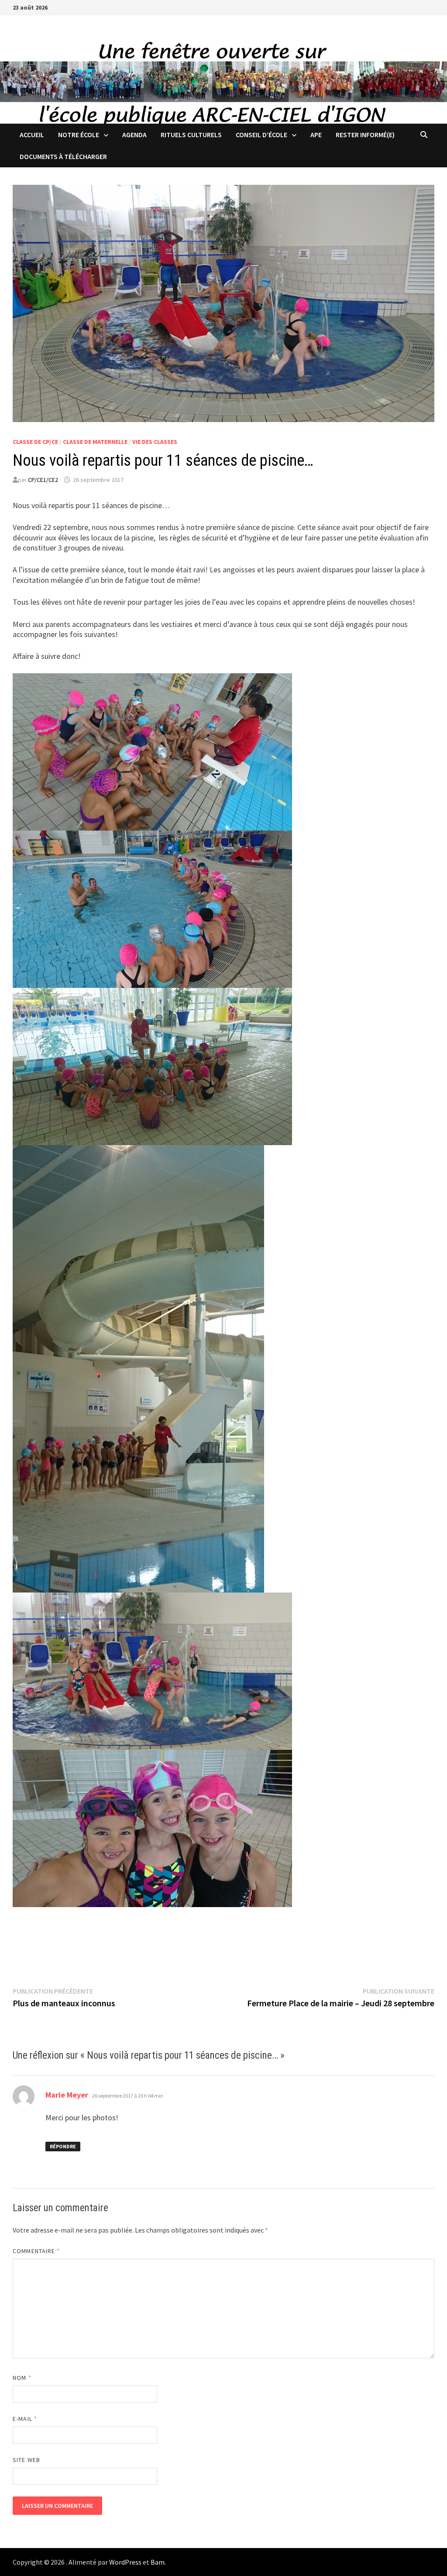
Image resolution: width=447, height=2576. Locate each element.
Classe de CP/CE (35, 442)
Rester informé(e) (365, 135)
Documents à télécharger (63, 156)
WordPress (125, 2562)
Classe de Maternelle (95, 442)
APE (316, 135)
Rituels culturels (191, 135)
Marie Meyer (67, 2095)
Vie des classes (155, 442)
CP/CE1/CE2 (43, 480)
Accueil (32, 135)
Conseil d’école (261, 135)
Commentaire (36, 2251)
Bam (158, 2562)
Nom (22, 2378)
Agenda (134, 135)
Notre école (79, 135)
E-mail (25, 2419)
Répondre (63, 2146)
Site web (26, 2460)
